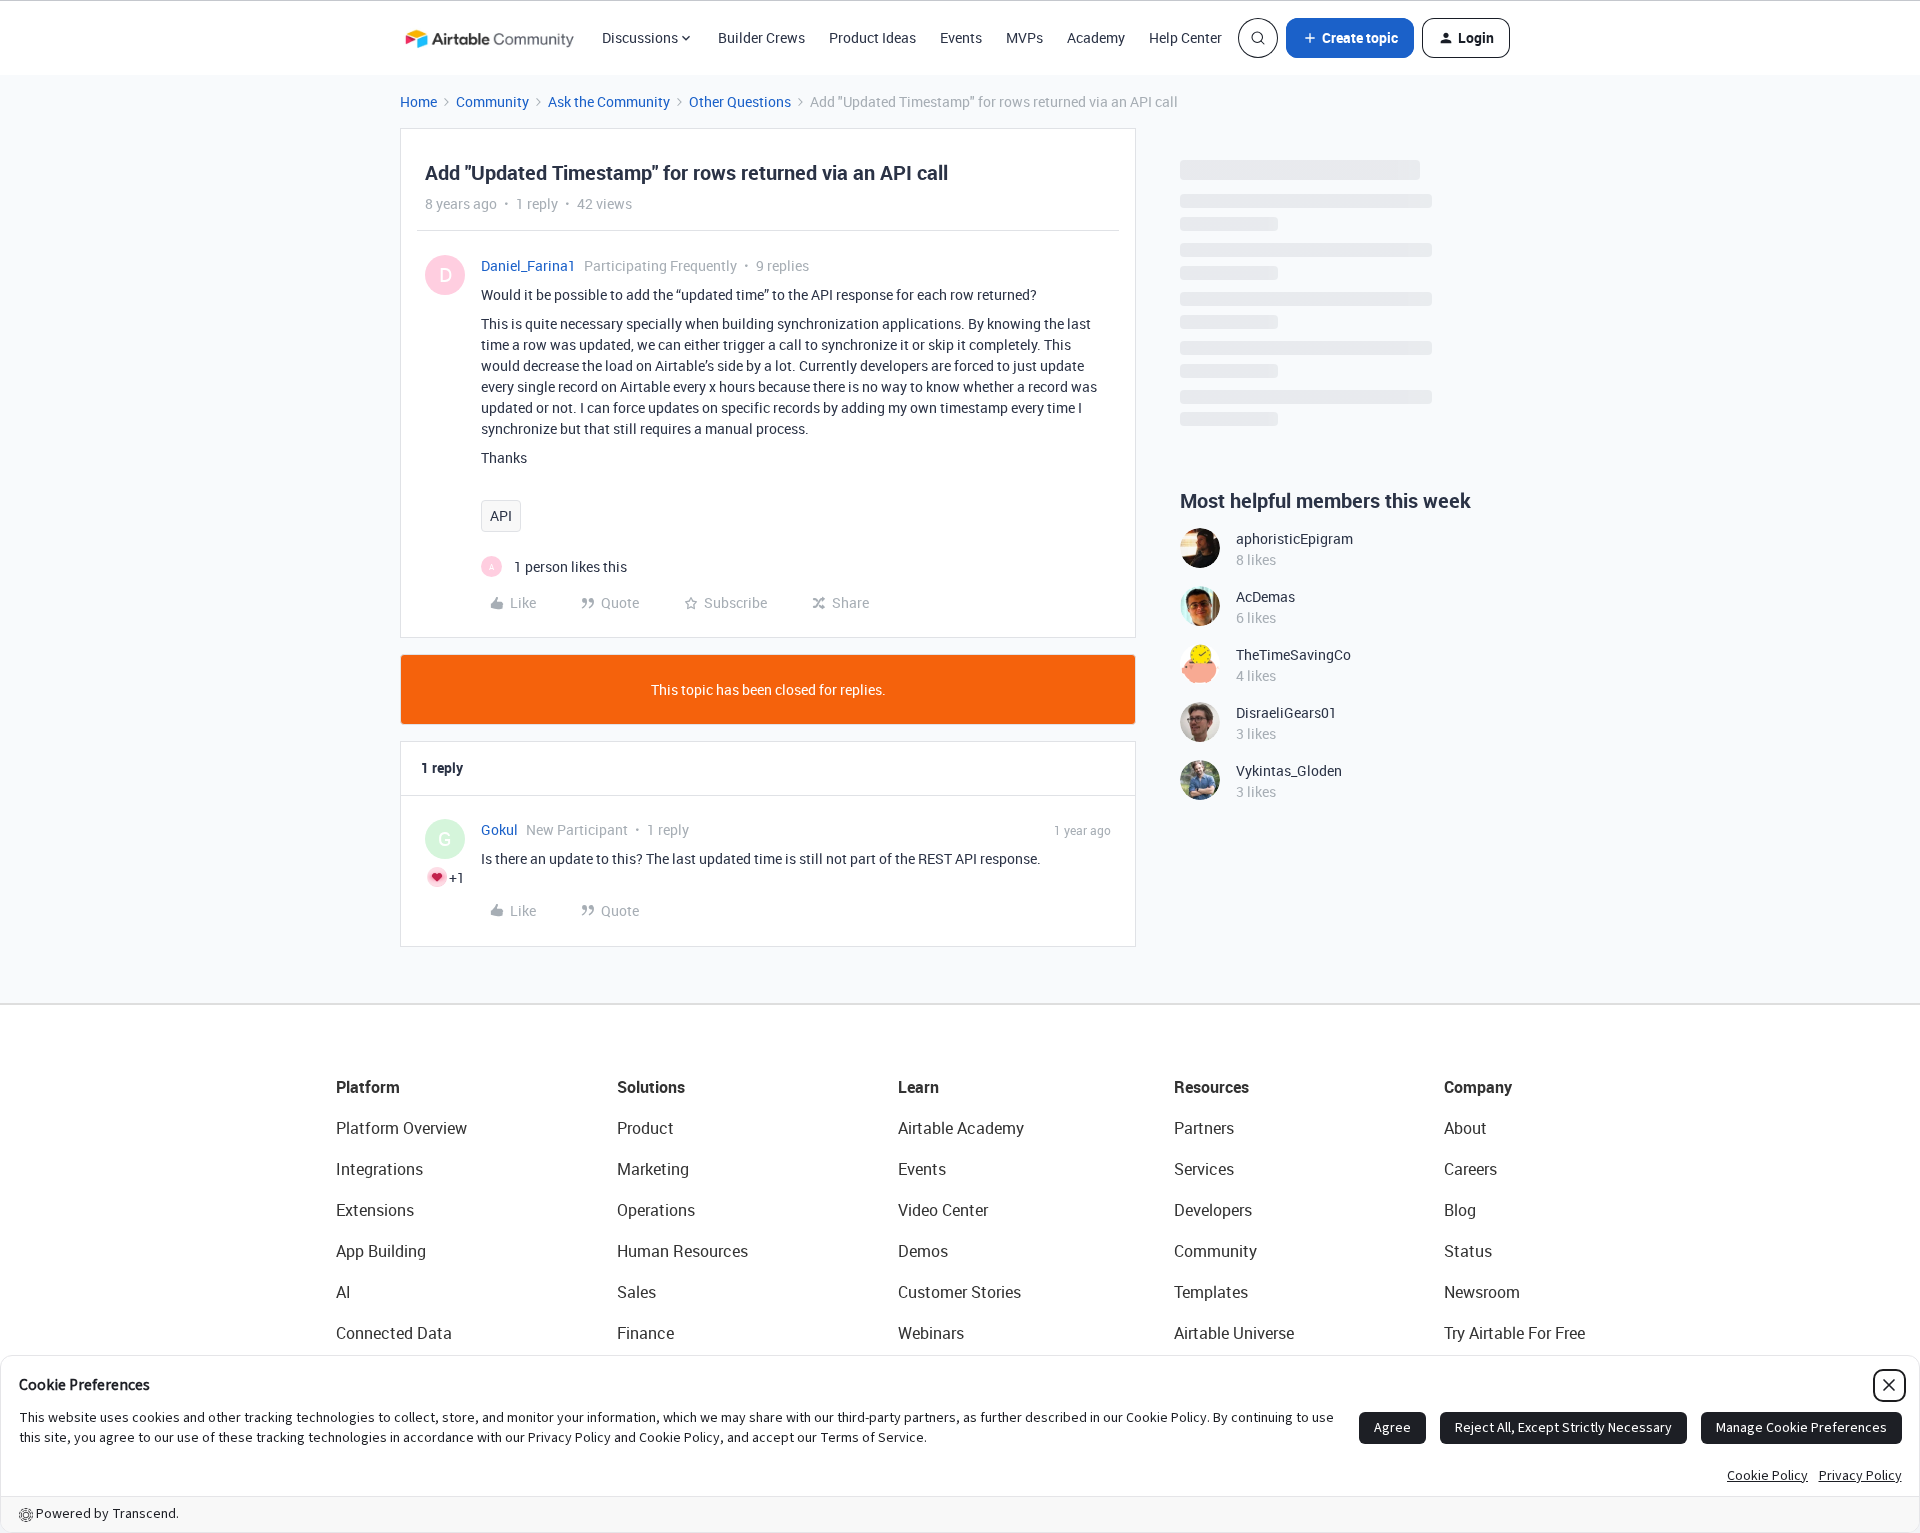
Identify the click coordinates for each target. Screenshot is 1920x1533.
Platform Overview (401, 1128)
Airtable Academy (961, 1128)
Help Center (1185, 37)
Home (418, 101)
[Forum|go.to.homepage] (489, 38)
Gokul (499, 829)
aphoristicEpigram (1294, 538)
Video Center (943, 1210)
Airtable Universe (1234, 1333)
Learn (918, 1087)
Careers (1470, 1169)
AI (343, 1292)
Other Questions (740, 101)
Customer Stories (959, 1292)
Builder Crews (761, 37)
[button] (1350, 38)
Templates (1211, 1292)
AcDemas (1265, 596)
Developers (1213, 1210)
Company (1478, 1087)
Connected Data (394, 1333)
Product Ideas (872, 37)
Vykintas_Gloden (1289, 770)
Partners (1204, 1128)
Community (492, 101)
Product (645, 1128)
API (501, 515)
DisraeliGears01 (1286, 712)
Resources (1211, 1087)
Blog (1460, 1210)
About (1465, 1128)
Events (961, 37)
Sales (636, 1292)
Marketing (653, 1169)
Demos (923, 1251)
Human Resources (682, 1251)
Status (1468, 1251)
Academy (1096, 37)
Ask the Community (609, 101)
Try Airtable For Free (1514, 1333)
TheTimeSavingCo (1293, 654)
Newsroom (1482, 1292)
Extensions (375, 1210)
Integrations (379, 1169)
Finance (645, 1333)
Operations (656, 1210)
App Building (381, 1251)
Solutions (651, 1087)
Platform (368, 1087)
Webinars (931, 1333)
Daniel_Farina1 (528, 265)
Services (1204, 1169)
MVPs (1024, 37)
